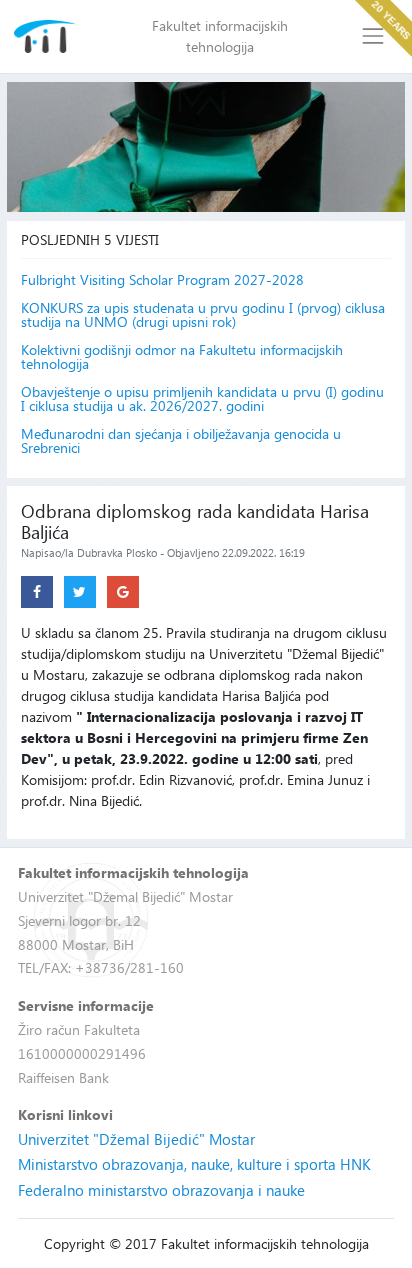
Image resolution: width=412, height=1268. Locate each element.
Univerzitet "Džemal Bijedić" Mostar (136, 1139)
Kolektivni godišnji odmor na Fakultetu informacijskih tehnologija (182, 357)
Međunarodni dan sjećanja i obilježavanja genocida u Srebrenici (181, 441)
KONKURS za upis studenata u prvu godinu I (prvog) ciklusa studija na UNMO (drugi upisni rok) (203, 315)
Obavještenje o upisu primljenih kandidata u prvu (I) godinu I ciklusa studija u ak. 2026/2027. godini (202, 399)
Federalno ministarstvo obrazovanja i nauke (161, 1190)
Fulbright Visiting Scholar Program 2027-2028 (162, 280)
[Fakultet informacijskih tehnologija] (45, 36)
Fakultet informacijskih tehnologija (220, 36)
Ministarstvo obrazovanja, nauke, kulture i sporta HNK (194, 1164)
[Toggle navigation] (373, 36)
